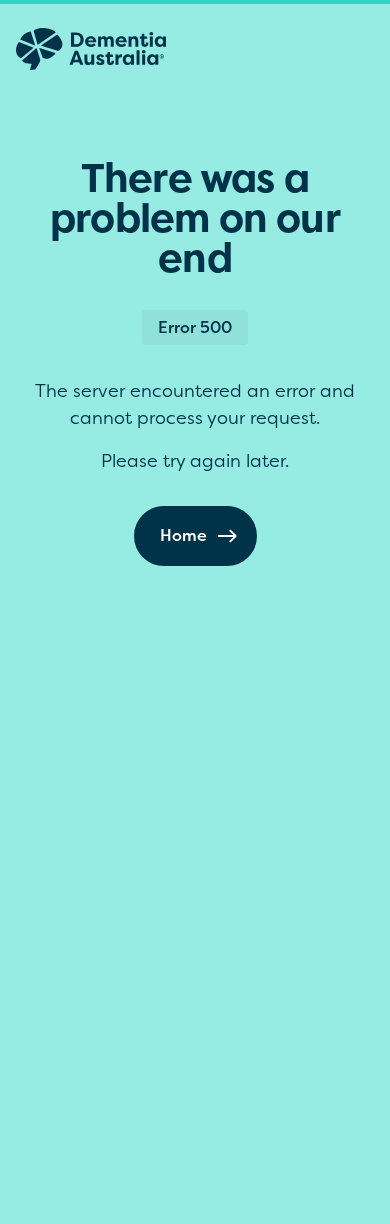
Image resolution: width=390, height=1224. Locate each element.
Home (183, 535)
